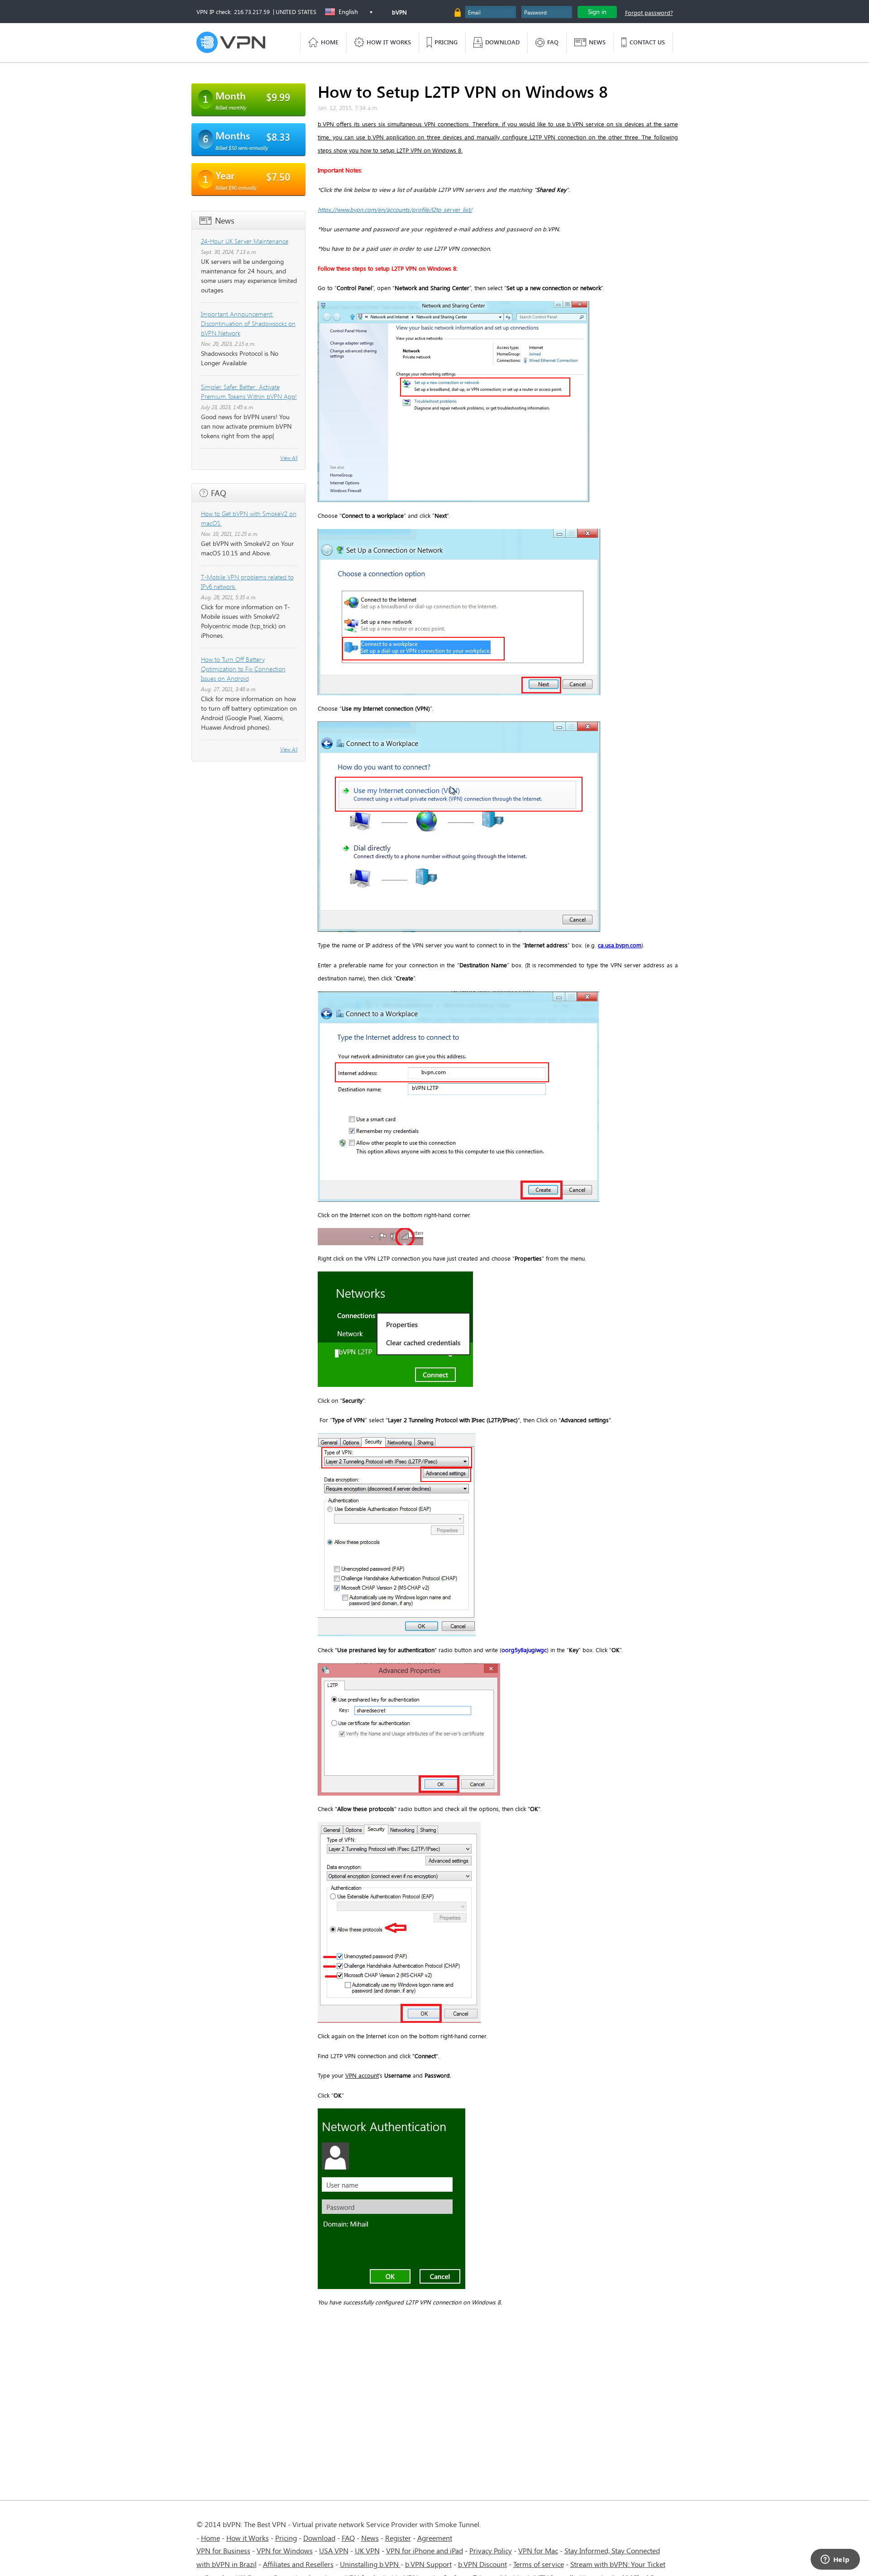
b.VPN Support (428, 2564)
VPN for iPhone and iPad (425, 2550)
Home (210, 2538)
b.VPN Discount (482, 2564)
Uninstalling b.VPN (370, 2564)
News (370, 2538)
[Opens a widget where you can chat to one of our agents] (835, 2560)
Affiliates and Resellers (298, 2564)
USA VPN (334, 2550)
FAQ (348, 2538)
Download (319, 2538)
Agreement (435, 2538)
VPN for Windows (285, 2550)
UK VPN (367, 2550)
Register (398, 2538)
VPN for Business (223, 2550)
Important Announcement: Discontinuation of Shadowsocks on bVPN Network (248, 323)
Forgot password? (649, 13)
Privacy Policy (491, 2550)
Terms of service (539, 2564)
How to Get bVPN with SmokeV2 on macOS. (249, 518)
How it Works (248, 2538)
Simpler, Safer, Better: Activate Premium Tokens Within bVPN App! (249, 392)
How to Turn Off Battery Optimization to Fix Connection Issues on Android (243, 669)
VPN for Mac (538, 2550)
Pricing (286, 2538)
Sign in (597, 12)
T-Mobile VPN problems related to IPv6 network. (247, 582)
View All (289, 458)
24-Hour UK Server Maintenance (245, 241)
